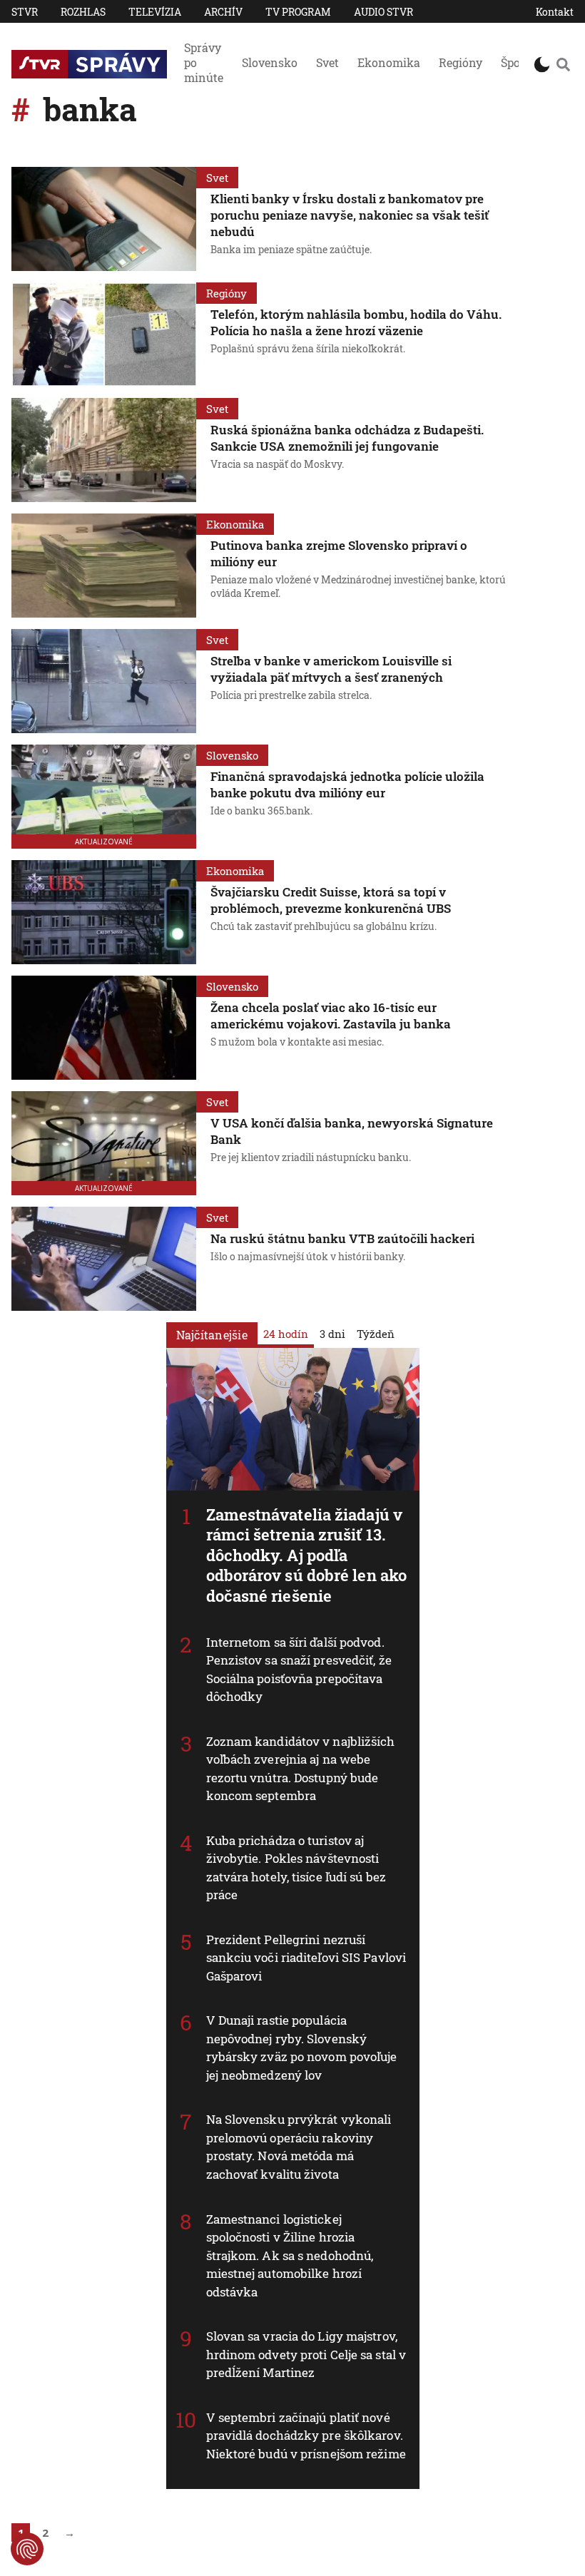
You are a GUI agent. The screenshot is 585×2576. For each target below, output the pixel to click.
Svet (327, 62)
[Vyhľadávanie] (563, 64)
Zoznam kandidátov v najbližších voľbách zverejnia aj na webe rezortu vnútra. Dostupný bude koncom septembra (301, 1769)
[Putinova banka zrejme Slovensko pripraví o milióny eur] (104, 566)
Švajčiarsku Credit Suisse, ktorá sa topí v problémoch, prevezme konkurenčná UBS (331, 900)
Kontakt (555, 12)
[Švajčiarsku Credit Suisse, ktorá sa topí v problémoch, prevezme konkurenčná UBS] (104, 912)
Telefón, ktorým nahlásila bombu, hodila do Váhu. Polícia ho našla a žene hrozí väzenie (356, 322)
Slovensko (270, 62)
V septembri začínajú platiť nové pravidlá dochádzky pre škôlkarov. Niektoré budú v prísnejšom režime (306, 2436)
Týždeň (376, 1334)
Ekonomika (389, 62)
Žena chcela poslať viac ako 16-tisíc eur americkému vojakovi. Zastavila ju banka (331, 1016)
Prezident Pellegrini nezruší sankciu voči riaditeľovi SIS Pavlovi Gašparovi (306, 1958)
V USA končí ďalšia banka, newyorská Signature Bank (352, 1131)
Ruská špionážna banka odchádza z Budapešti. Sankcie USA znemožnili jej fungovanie (347, 438)
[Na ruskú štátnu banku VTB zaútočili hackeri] (104, 1259)
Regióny (461, 62)
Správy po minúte (204, 62)
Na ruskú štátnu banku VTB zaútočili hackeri (342, 1238)
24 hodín (286, 1334)
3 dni (332, 1334)
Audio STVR (383, 12)
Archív (223, 12)
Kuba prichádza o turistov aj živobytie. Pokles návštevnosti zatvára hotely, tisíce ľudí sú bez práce (296, 1868)
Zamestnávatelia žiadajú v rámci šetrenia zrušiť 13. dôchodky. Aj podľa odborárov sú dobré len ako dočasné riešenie (307, 1555)
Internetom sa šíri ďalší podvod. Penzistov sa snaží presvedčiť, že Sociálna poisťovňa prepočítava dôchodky (299, 1670)
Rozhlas (83, 12)
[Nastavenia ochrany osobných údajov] (27, 2549)
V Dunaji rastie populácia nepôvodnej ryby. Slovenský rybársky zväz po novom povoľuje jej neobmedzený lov (302, 2048)
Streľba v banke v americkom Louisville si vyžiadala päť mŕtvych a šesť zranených (331, 669)
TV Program (298, 12)
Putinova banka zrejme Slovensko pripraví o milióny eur (339, 553)
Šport (515, 62)
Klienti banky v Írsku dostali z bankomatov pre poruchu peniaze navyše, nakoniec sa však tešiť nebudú (350, 215)
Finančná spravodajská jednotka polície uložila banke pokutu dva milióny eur (347, 784)
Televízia (155, 12)
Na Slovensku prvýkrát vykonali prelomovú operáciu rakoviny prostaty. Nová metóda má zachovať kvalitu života (299, 2147)
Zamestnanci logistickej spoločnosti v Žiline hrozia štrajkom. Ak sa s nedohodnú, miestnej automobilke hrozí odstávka (290, 2255)
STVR (25, 12)
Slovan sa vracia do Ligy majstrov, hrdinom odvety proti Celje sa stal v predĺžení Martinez (306, 2354)
